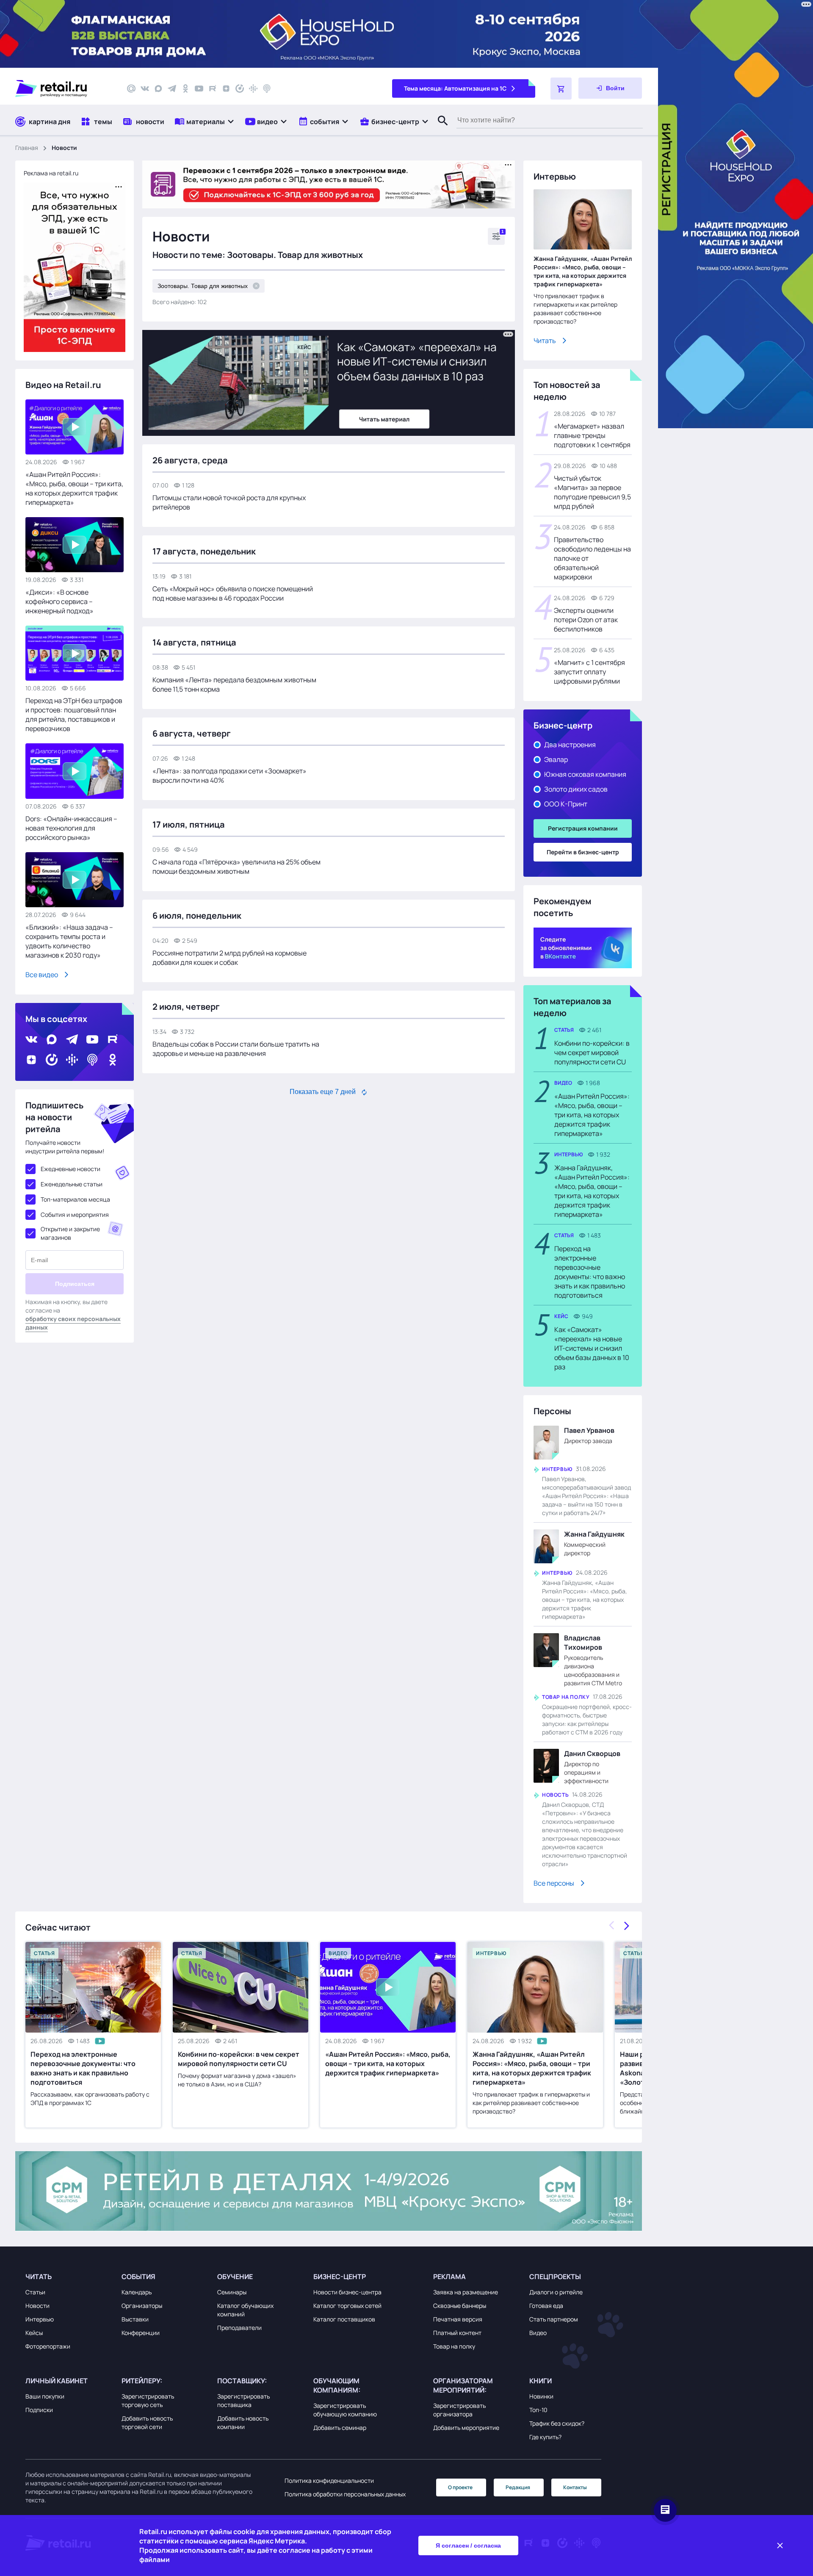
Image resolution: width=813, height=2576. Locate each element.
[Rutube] (213, 89)
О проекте (460, 2487)
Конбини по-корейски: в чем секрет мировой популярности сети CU (592, 1053)
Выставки (135, 2319)
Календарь (137, 2292)
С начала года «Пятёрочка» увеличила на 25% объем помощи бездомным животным (236, 867)
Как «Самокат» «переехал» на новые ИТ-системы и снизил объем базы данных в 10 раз (592, 1348)
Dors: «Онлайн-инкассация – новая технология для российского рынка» (71, 828)
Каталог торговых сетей (347, 2306)
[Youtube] (199, 89)
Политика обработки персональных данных (345, 2494)
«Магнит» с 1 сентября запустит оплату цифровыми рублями (589, 672)
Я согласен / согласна (468, 2546)
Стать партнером (554, 2319)
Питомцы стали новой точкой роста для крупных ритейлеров (229, 502)
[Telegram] (172, 89)
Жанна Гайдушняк (594, 1534)
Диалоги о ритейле (556, 2292)
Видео (538, 2333)
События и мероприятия (75, 1215)
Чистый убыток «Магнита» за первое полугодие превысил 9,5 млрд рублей (592, 492)
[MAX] (158, 89)
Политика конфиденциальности (329, 2480)
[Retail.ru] (64, 89)
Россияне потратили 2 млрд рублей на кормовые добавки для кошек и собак (230, 958)
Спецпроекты (555, 2277)
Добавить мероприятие (466, 2428)
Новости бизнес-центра (347, 2292)
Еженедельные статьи (72, 1184)
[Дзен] (226, 89)
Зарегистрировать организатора (459, 2410)
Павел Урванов (589, 1430)
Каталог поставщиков (344, 2319)
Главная (27, 148)
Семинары (232, 2292)
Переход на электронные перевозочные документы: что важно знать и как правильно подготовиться (590, 1272)
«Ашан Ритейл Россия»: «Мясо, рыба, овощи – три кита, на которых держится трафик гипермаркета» (74, 488)
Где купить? (545, 2437)
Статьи (35, 2292)
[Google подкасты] (253, 89)
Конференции (141, 2333)
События (138, 2277)
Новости (37, 2306)
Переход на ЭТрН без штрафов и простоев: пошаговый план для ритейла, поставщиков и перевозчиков (74, 715)
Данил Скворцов (592, 1753)
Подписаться (75, 1284)
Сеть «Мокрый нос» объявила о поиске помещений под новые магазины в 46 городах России (233, 593)
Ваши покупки (45, 2396)
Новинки (541, 2396)
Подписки (39, 2410)
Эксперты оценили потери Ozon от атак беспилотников (586, 620)
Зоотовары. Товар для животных (203, 286)
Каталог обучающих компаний (245, 2310)
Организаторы (142, 2306)
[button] (205, 121)
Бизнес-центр (340, 2277)
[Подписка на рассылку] (131, 89)
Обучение (235, 2277)
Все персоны (554, 1883)
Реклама (449, 2277)
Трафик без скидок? (557, 2423)
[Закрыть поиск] (439, 129)
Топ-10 (538, 2410)
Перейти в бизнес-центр (583, 852)
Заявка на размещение (466, 2292)
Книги (541, 2381)
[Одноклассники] (185, 89)
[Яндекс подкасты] (240, 89)
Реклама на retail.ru (51, 173)
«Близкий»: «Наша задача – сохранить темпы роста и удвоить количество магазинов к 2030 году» (69, 941)
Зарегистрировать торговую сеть (148, 2400)
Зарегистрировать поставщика (243, 2400)
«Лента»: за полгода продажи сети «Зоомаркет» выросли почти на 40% (230, 776)
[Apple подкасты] (267, 89)
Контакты (575, 2487)
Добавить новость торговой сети (147, 2422)
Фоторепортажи (48, 2346)
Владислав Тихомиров (583, 1643)
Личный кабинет (57, 2381)
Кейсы (34, 2333)
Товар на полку (454, 2346)
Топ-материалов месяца (75, 1199)
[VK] (145, 89)
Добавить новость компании (243, 2422)
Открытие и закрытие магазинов (70, 1233)
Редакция (518, 2487)
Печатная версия (458, 2319)
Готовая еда (546, 2306)
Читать (545, 341)
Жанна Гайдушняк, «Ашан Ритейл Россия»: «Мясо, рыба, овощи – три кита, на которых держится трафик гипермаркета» (583, 271)
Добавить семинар (340, 2428)
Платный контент (457, 2333)
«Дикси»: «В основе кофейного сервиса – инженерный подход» (59, 601)
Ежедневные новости (71, 1169)
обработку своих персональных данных (73, 1323)
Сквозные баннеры (460, 2306)
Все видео (42, 975)
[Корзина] (561, 89)
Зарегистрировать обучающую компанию (345, 2410)
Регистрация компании (583, 828)
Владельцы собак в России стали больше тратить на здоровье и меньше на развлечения (236, 1049)
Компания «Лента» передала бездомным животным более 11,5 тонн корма (234, 684)
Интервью (40, 2319)
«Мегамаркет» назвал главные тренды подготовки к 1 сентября (592, 435)
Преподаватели (239, 2328)
